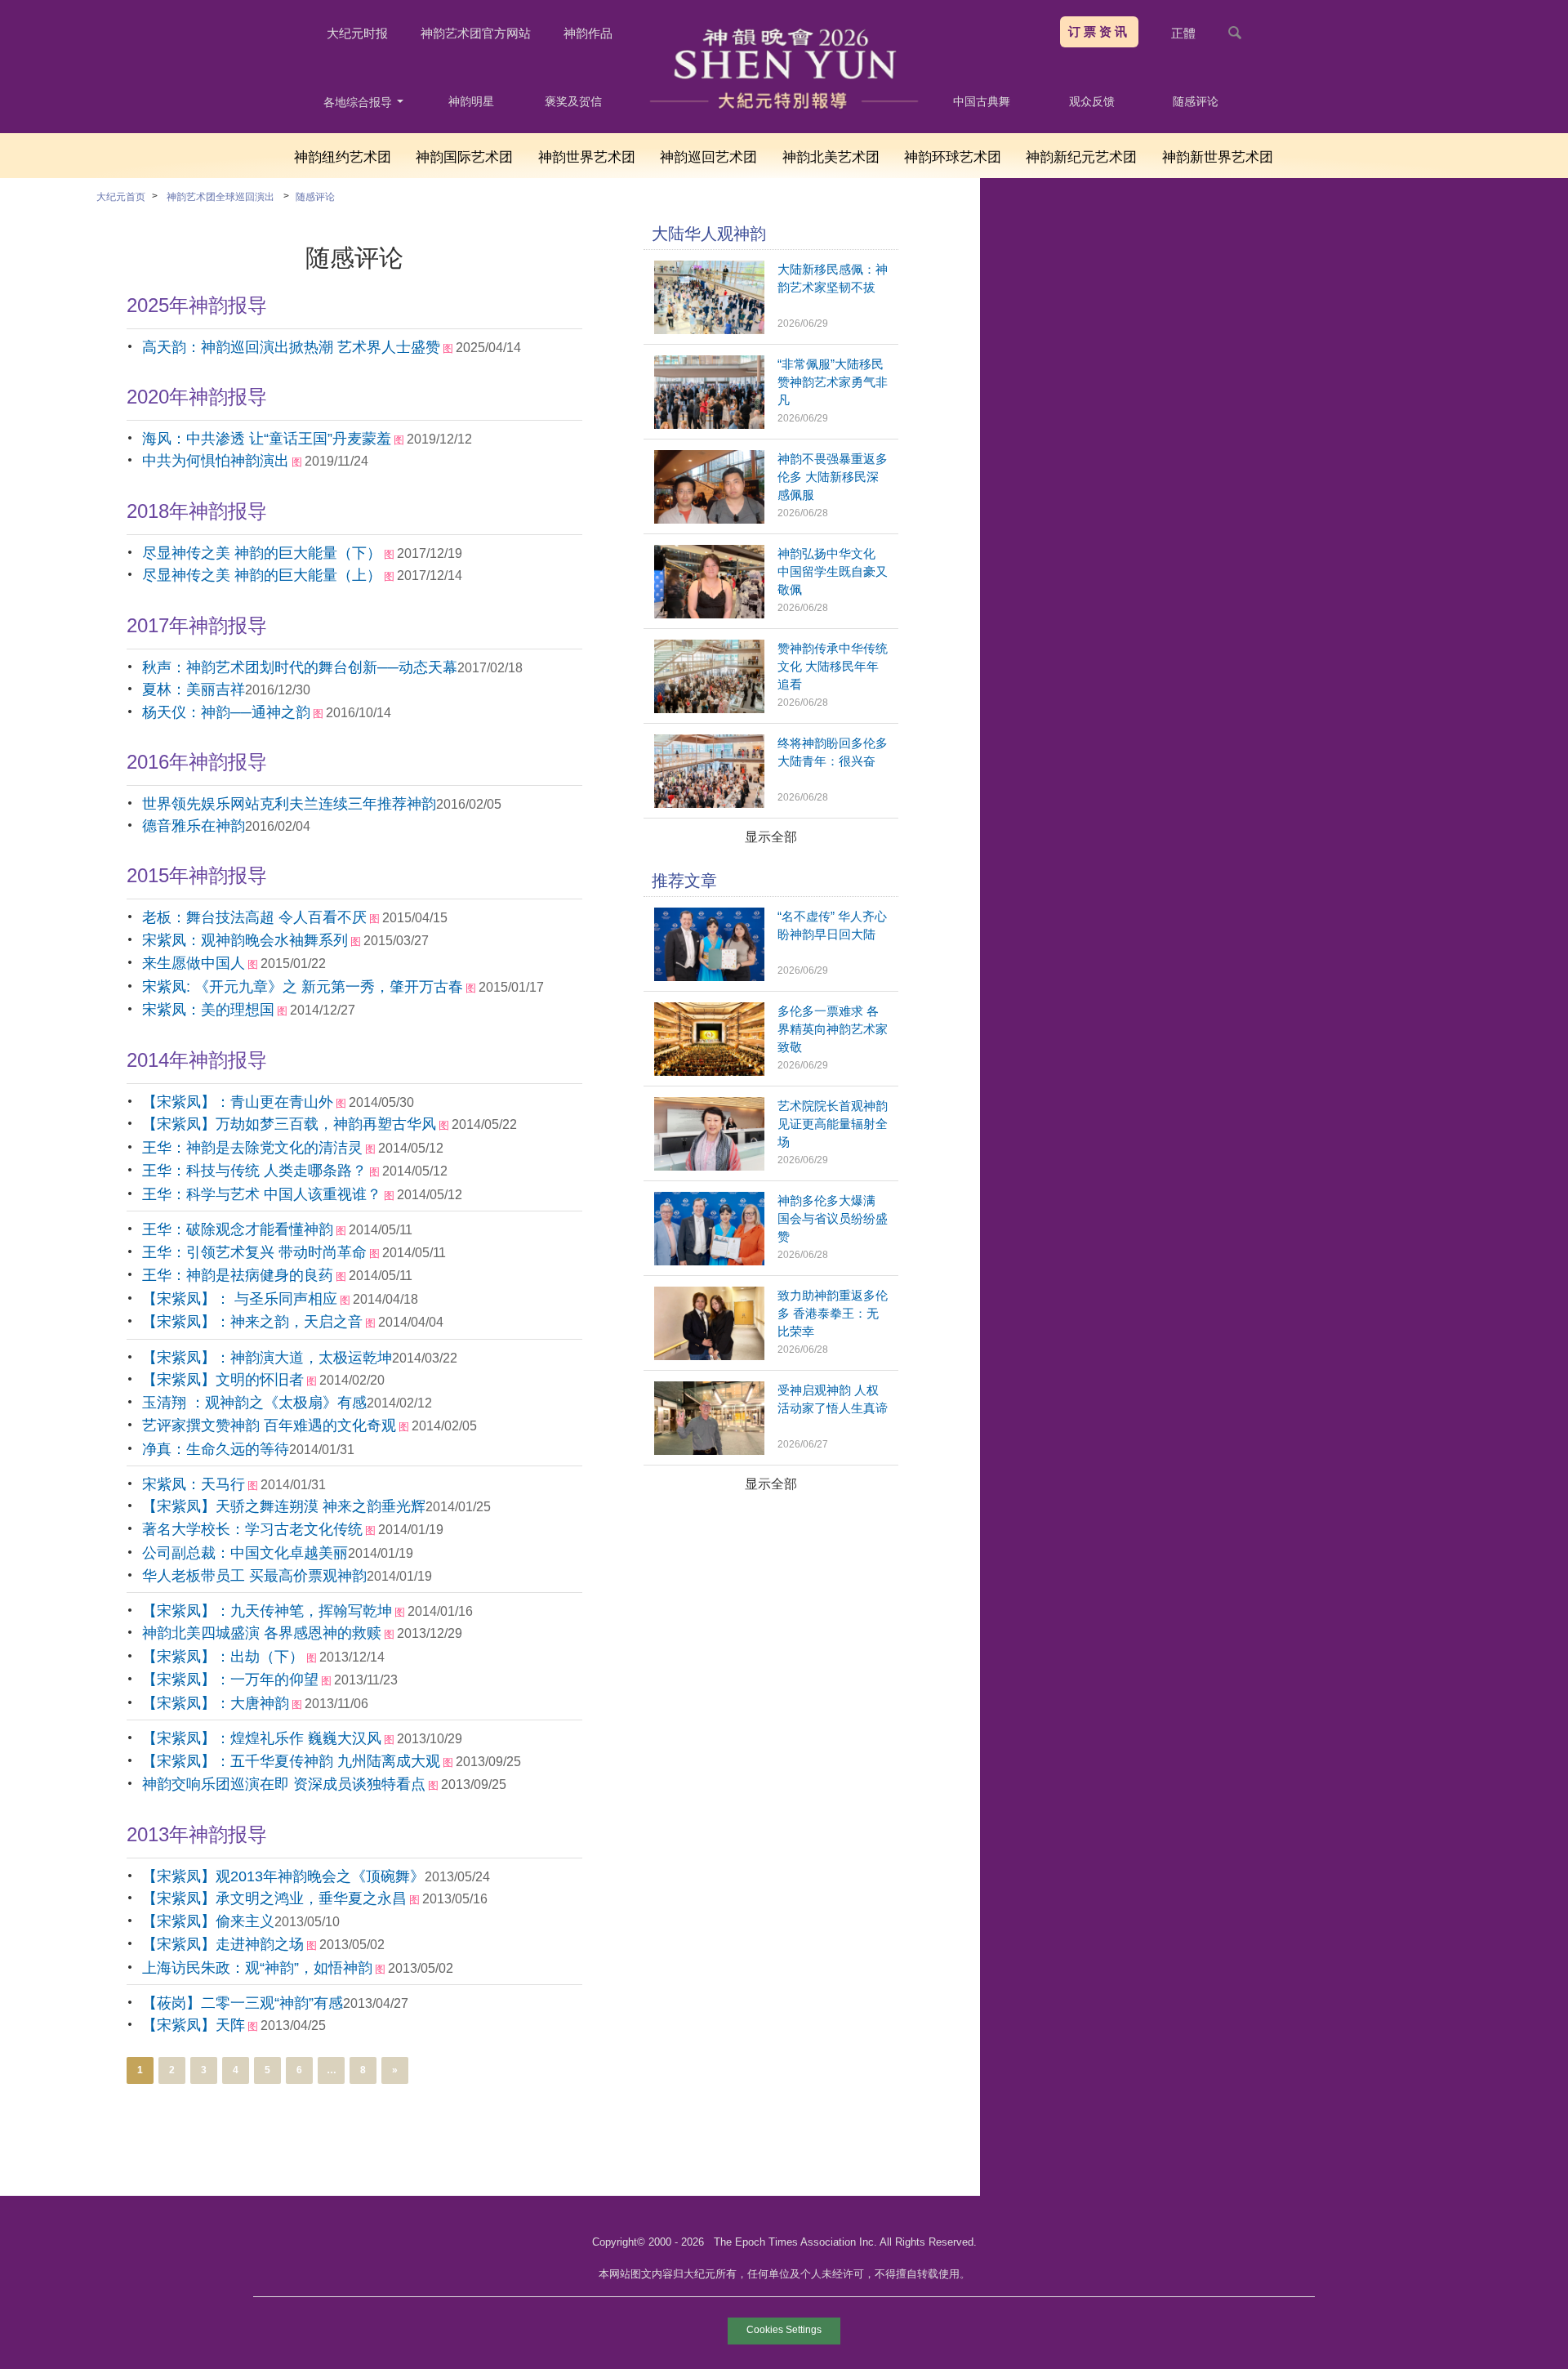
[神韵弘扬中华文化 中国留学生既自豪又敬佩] (709, 614)
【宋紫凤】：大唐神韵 (216, 1703)
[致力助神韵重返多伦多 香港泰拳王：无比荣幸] (709, 1356)
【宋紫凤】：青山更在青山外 (238, 1102)
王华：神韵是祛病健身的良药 (238, 1275)
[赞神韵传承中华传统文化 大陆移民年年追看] (709, 709)
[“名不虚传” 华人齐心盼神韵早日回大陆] (709, 977)
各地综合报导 (359, 102)
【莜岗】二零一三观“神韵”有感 (243, 2003)
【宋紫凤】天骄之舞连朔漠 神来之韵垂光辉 (284, 1506)
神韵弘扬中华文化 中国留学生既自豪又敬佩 (833, 571)
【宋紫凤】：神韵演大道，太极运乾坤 (267, 1358)
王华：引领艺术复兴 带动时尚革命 (254, 1252)
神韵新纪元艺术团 (1081, 157)
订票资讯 (1099, 31)
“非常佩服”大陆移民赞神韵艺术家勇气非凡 (833, 382)
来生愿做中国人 (194, 963)
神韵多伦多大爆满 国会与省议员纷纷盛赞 (833, 1218)
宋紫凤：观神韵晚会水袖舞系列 (245, 940)
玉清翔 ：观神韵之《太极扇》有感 (254, 1403)
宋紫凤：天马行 (194, 1484)
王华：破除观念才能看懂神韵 (238, 1229)
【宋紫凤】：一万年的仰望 (230, 1680)
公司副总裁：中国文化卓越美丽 (245, 1553)
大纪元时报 (357, 33)
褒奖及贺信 (573, 101)
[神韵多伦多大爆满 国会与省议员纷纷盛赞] (709, 1261)
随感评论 (1196, 101)
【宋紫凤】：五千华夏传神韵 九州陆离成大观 (291, 1761)
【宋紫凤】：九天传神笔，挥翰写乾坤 (267, 1611)
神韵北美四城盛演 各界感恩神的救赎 (262, 1633)
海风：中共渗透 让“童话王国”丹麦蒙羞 (267, 439)
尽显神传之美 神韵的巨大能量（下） (262, 553)
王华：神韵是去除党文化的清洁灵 (252, 1148)
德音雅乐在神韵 (194, 826)
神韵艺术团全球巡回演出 (220, 197)
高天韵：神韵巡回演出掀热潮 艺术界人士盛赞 (291, 347)
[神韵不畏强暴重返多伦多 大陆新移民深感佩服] (709, 519)
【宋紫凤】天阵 (194, 2025)
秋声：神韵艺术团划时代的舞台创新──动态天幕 (300, 667)
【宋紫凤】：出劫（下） (223, 1657)
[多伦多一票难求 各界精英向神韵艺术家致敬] (709, 1071)
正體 (1183, 33)
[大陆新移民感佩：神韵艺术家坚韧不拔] (709, 330)
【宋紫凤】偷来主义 (208, 1921)
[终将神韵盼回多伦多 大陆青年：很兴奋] (709, 803)
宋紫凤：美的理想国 (208, 1010)
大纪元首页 (121, 197)
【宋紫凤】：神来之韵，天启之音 (252, 1322)
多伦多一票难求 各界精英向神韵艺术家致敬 (833, 1029)
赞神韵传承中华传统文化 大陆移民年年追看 (833, 666)
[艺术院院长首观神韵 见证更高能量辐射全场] (709, 1166)
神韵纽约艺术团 (343, 157)
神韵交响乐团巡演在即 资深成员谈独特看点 (284, 1784)
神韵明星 (471, 101)
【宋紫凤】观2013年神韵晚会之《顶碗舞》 (283, 1876)
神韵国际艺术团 (464, 157)
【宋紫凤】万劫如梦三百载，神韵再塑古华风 (289, 1124)
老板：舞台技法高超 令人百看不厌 (254, 917)
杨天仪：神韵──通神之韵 (226, 712)
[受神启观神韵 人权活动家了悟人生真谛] (709, 1450)
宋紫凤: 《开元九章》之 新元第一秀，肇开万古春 (303, 987)
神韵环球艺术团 (953, 157)
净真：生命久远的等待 (216, 1449)
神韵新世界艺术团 (1218, 157)
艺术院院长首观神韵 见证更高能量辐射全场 (833, 1124)
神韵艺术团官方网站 (476, 33)
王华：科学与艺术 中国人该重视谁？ (262, 1194)
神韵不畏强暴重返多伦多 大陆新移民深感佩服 (833, 477)
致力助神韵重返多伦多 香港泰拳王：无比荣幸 (833, 1313)
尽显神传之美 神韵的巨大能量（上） (262, 575)
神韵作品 (588, 33)
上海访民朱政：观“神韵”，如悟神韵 (257, 1968)
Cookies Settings (784, 2330)
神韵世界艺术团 (587, 157)
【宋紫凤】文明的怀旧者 (223, 1380)
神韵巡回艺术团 (708, 157)
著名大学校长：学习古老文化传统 (252, 1529)
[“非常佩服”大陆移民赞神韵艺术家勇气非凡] (709, 424)
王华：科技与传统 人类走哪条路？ (254, 1171)
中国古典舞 (982, 101)
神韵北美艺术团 (831, 157)
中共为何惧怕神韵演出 (216, 461)
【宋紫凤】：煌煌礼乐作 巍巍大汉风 (262, 1738)
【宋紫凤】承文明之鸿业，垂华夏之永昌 (274, 1898)
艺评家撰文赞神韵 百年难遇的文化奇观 (269, 1425)
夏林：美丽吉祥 (194, 689)
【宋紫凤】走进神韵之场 (223, 1944)
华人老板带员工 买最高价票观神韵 (254, 1576)
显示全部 (771, 837)
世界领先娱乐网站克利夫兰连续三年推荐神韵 (289, 804)
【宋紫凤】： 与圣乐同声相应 (240, 1299)
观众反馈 (1092, 101)
